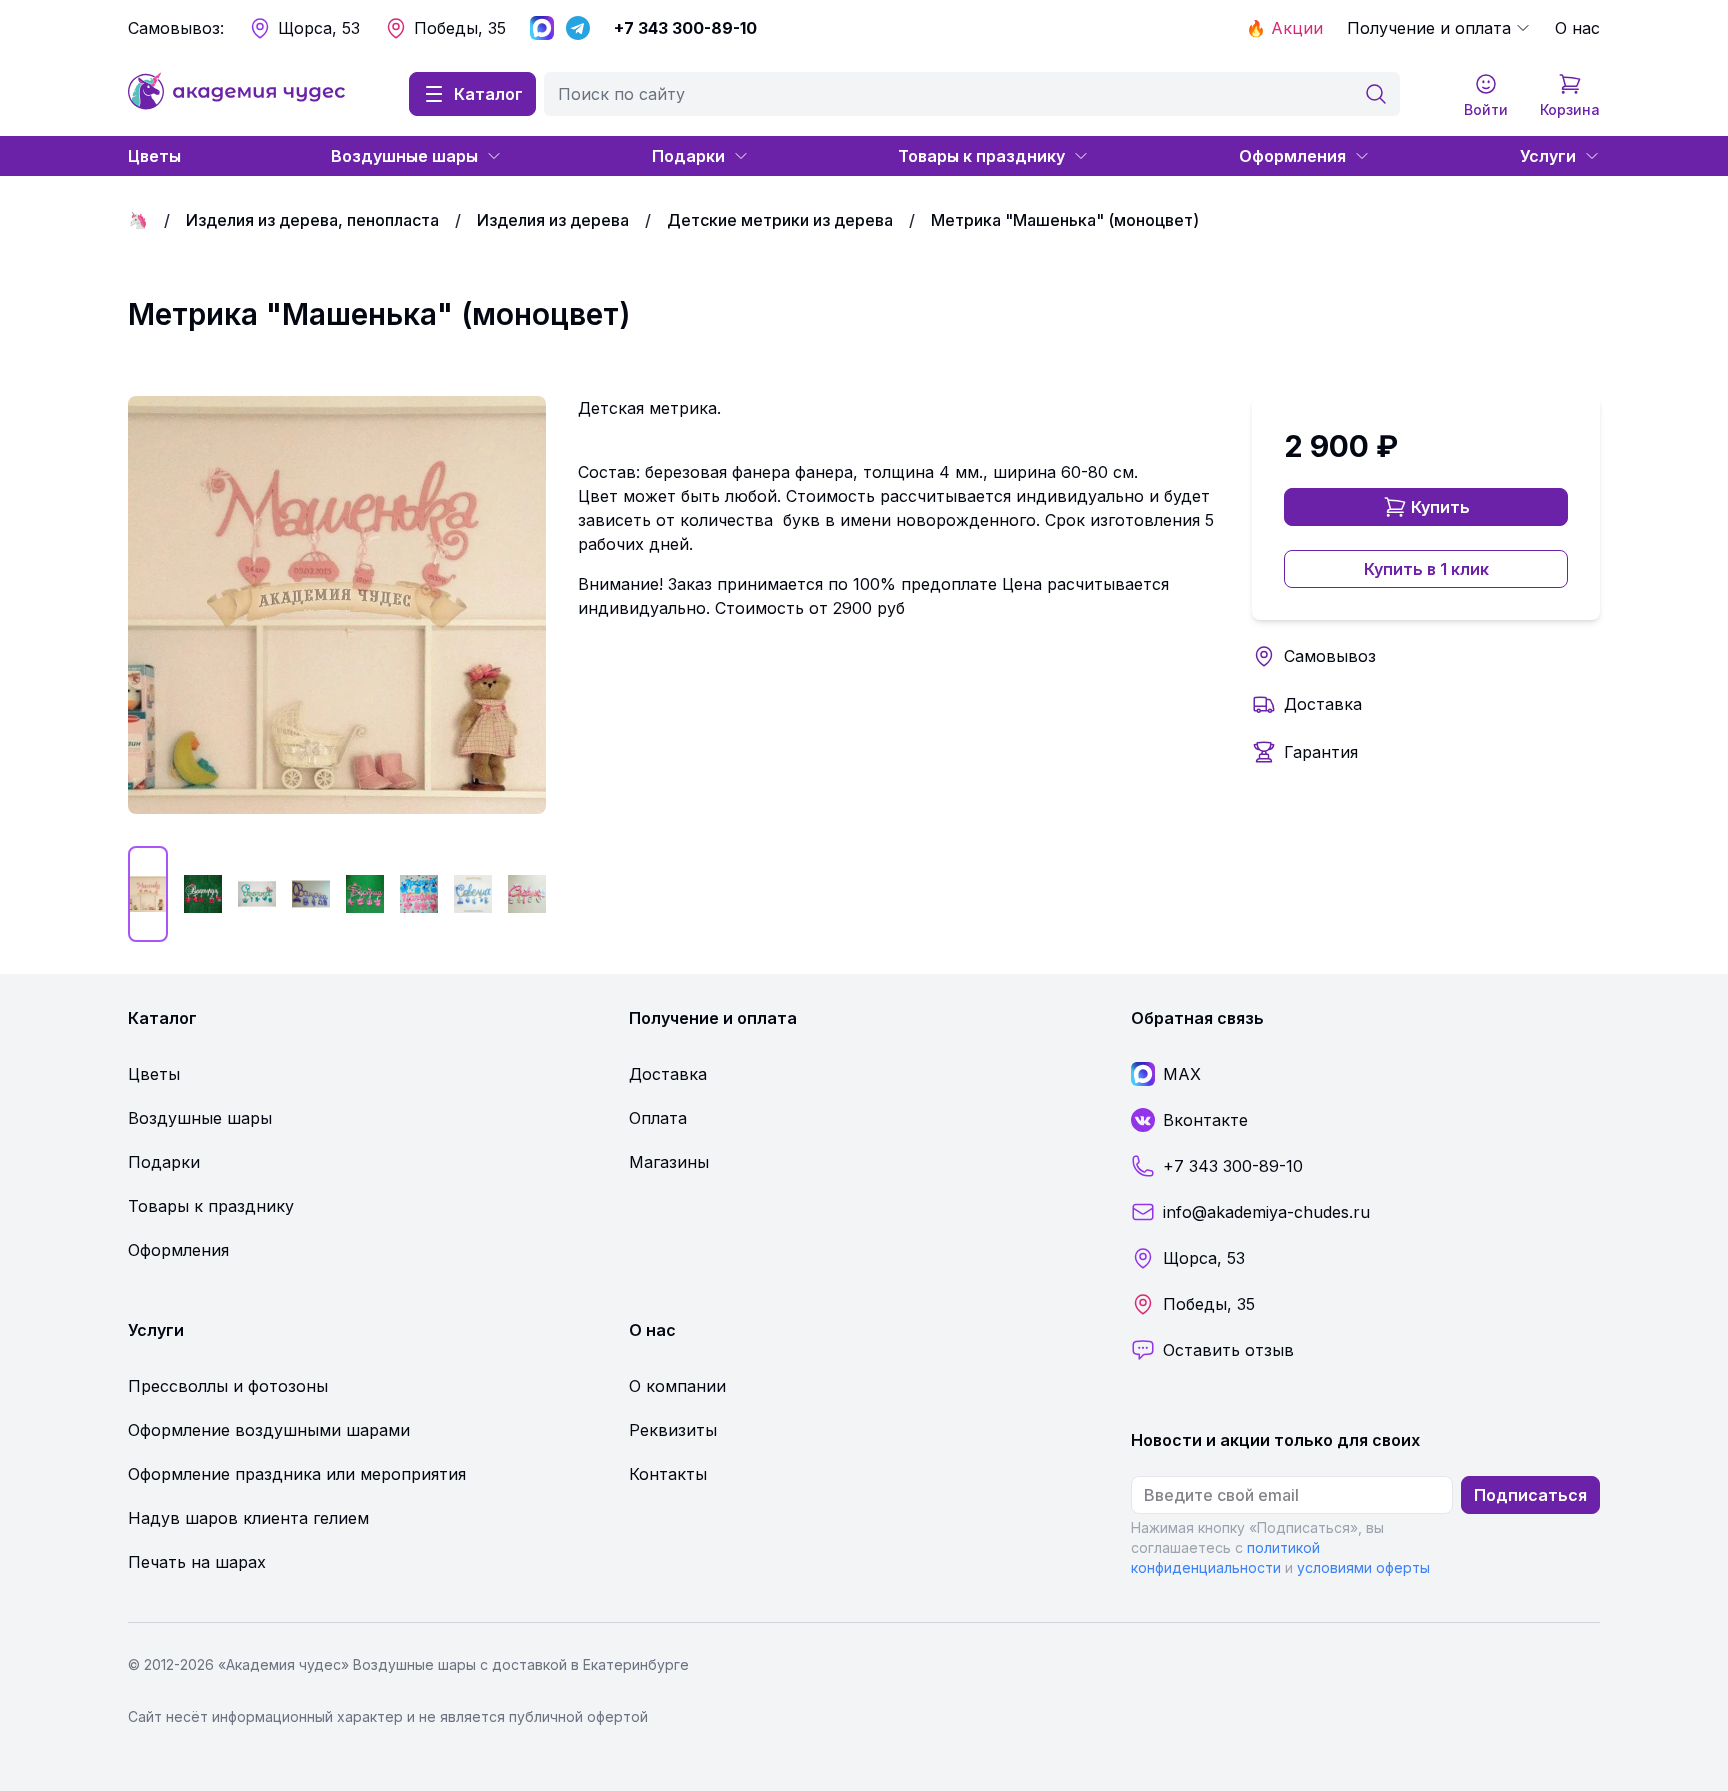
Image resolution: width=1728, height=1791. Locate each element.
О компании (677, 1386)
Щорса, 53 (319, 28)
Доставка (1323, 704)
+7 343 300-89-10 (685, 28)
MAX (1182, 1074)
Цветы (154, 156)
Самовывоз (1330, 656)
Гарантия (1321, 752)
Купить (1440, 507)
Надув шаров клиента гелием (248, 1518)
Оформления (1292, 156)
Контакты (668, 1474)
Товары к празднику (981, 156)
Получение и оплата (1429, 28)
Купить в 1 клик (1426, 569)
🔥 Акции (1284, 28)
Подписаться (1530, 1495)
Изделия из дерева (553, 220)
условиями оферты (1363, 1567)
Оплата (658, 1118)
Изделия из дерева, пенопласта (312, 220)
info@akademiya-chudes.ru (1266, 1212)
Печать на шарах (197, 1562)
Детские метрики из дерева (780, 220)
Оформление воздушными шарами (269, 1430)
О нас (1577, 28)
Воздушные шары (404, 156)
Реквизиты (673, 1430)
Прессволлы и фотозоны (228, 1386)
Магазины (669, 1162)
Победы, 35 (460, 28)
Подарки (688, 156)
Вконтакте (1205, 1120)
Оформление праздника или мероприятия (297, 1474)
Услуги (1548, 156)
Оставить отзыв (1228, 1350)
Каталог (488, 94)
